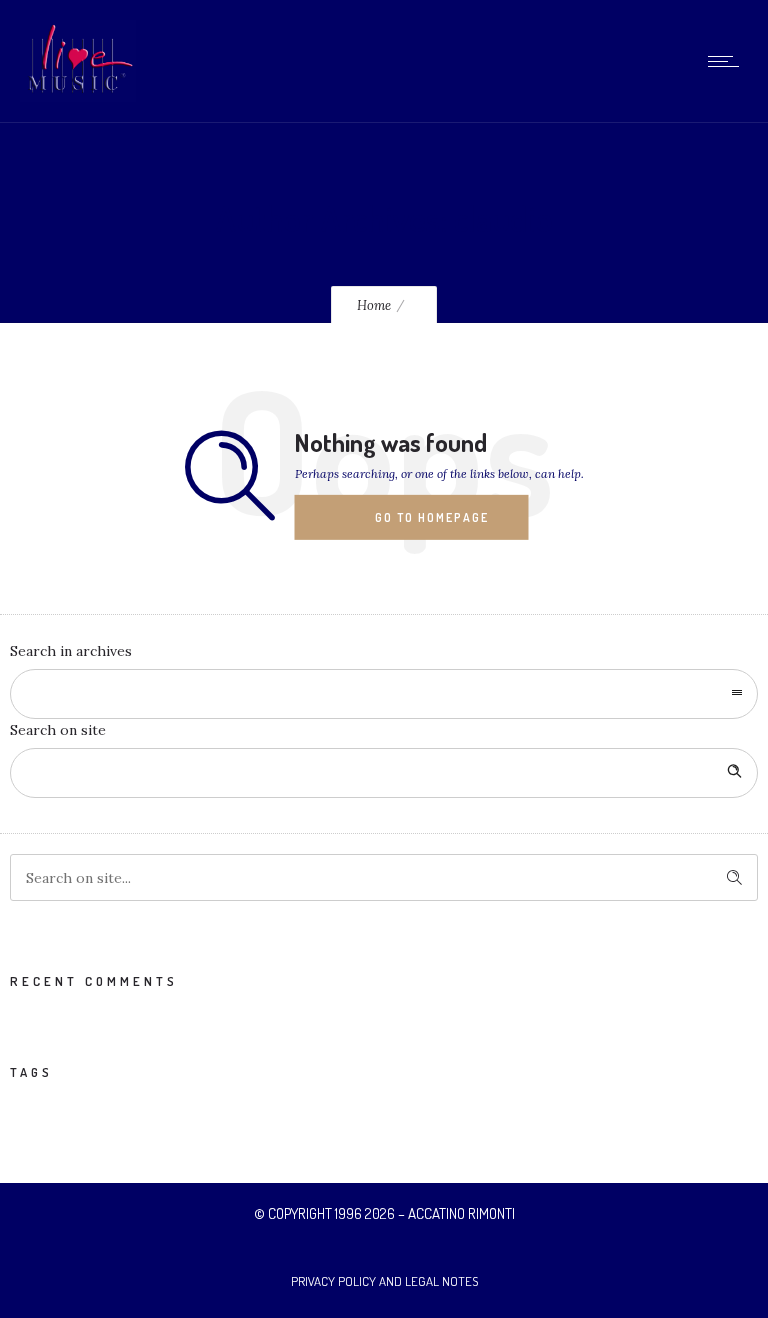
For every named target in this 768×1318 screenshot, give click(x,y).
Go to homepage (432, 517)
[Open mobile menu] (728, 61)
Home (374, 305)
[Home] (78, 97)
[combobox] (384, 694)
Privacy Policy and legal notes (384, 1281)
